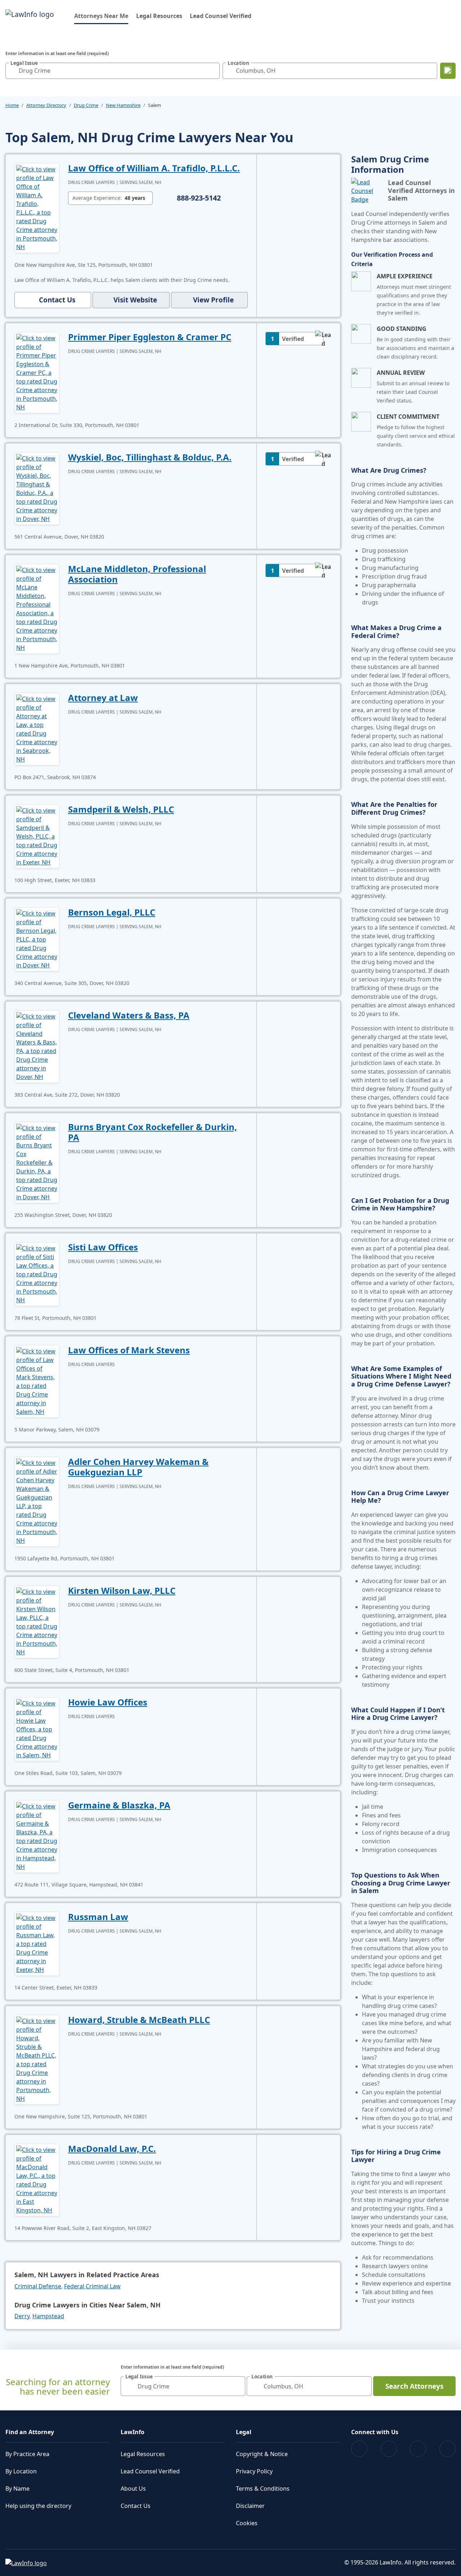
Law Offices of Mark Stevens (129, 1350)
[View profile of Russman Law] (37, 1943)
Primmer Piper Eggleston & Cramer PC (150, 337)
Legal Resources (159, 16)
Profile (213, 300)
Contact (57, 300)
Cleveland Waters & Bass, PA (129, 1015)
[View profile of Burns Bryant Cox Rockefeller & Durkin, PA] (37, 1162)
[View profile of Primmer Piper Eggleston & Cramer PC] (37, 372)
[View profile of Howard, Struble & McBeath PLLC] (37, 2059)
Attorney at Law (103, 698)
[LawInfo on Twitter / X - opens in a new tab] (389, 2449)
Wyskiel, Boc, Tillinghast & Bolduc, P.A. (150, 457)
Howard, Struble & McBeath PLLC (139, 2020)
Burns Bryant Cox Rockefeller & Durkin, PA (153, 1132)
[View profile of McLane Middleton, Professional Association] (37, 608)
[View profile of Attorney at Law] (37, 728)
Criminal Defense (38, 2286)
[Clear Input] (212, 71)
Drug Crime (86, 105)
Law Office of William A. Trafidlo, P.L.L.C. (154, 168)
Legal (244, 2432)
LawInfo (133, 2432)
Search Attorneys (414, 2386)
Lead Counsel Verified (221, 16)
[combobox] (113, 71)
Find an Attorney (30, 2432)
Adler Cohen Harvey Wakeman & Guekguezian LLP (138, 1467)
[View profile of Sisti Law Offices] (37, 1273)
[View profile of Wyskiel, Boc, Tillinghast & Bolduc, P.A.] (37, 488)
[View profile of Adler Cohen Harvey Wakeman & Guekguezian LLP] (37, 1501)
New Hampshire (123, 105)
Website (135, 300)
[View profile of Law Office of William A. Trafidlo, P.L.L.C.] (37, 207)
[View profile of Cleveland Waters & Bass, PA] (37, 1046)
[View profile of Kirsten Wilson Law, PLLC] (37, 1621)
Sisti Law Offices (103, 1247)
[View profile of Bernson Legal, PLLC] (37, 939)
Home (12, 105)
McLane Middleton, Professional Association (137, 574)
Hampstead (48, 2316)
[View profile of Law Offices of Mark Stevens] (37, 1381)
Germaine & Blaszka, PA (119, 1805)
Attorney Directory (46, 105)
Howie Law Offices (108, 1702)
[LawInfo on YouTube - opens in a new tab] (418, 2449)
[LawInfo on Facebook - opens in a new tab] (359, 2449)
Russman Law (98, 1917)
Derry (22, 2316)
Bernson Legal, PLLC (112, 912)
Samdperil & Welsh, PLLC (121, 809)
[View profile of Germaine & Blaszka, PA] (37, 1836)
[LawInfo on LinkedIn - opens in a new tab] (447, 2449)
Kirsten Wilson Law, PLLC (122, 1590)
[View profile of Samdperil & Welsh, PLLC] (37, 836)
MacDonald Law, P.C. (112, 2148)
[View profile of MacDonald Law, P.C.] (37, 2179)
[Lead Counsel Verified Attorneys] (367, 191)
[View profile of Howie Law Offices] (37, 1728)
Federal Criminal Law (92, 2286)
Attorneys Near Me (101, 16)
